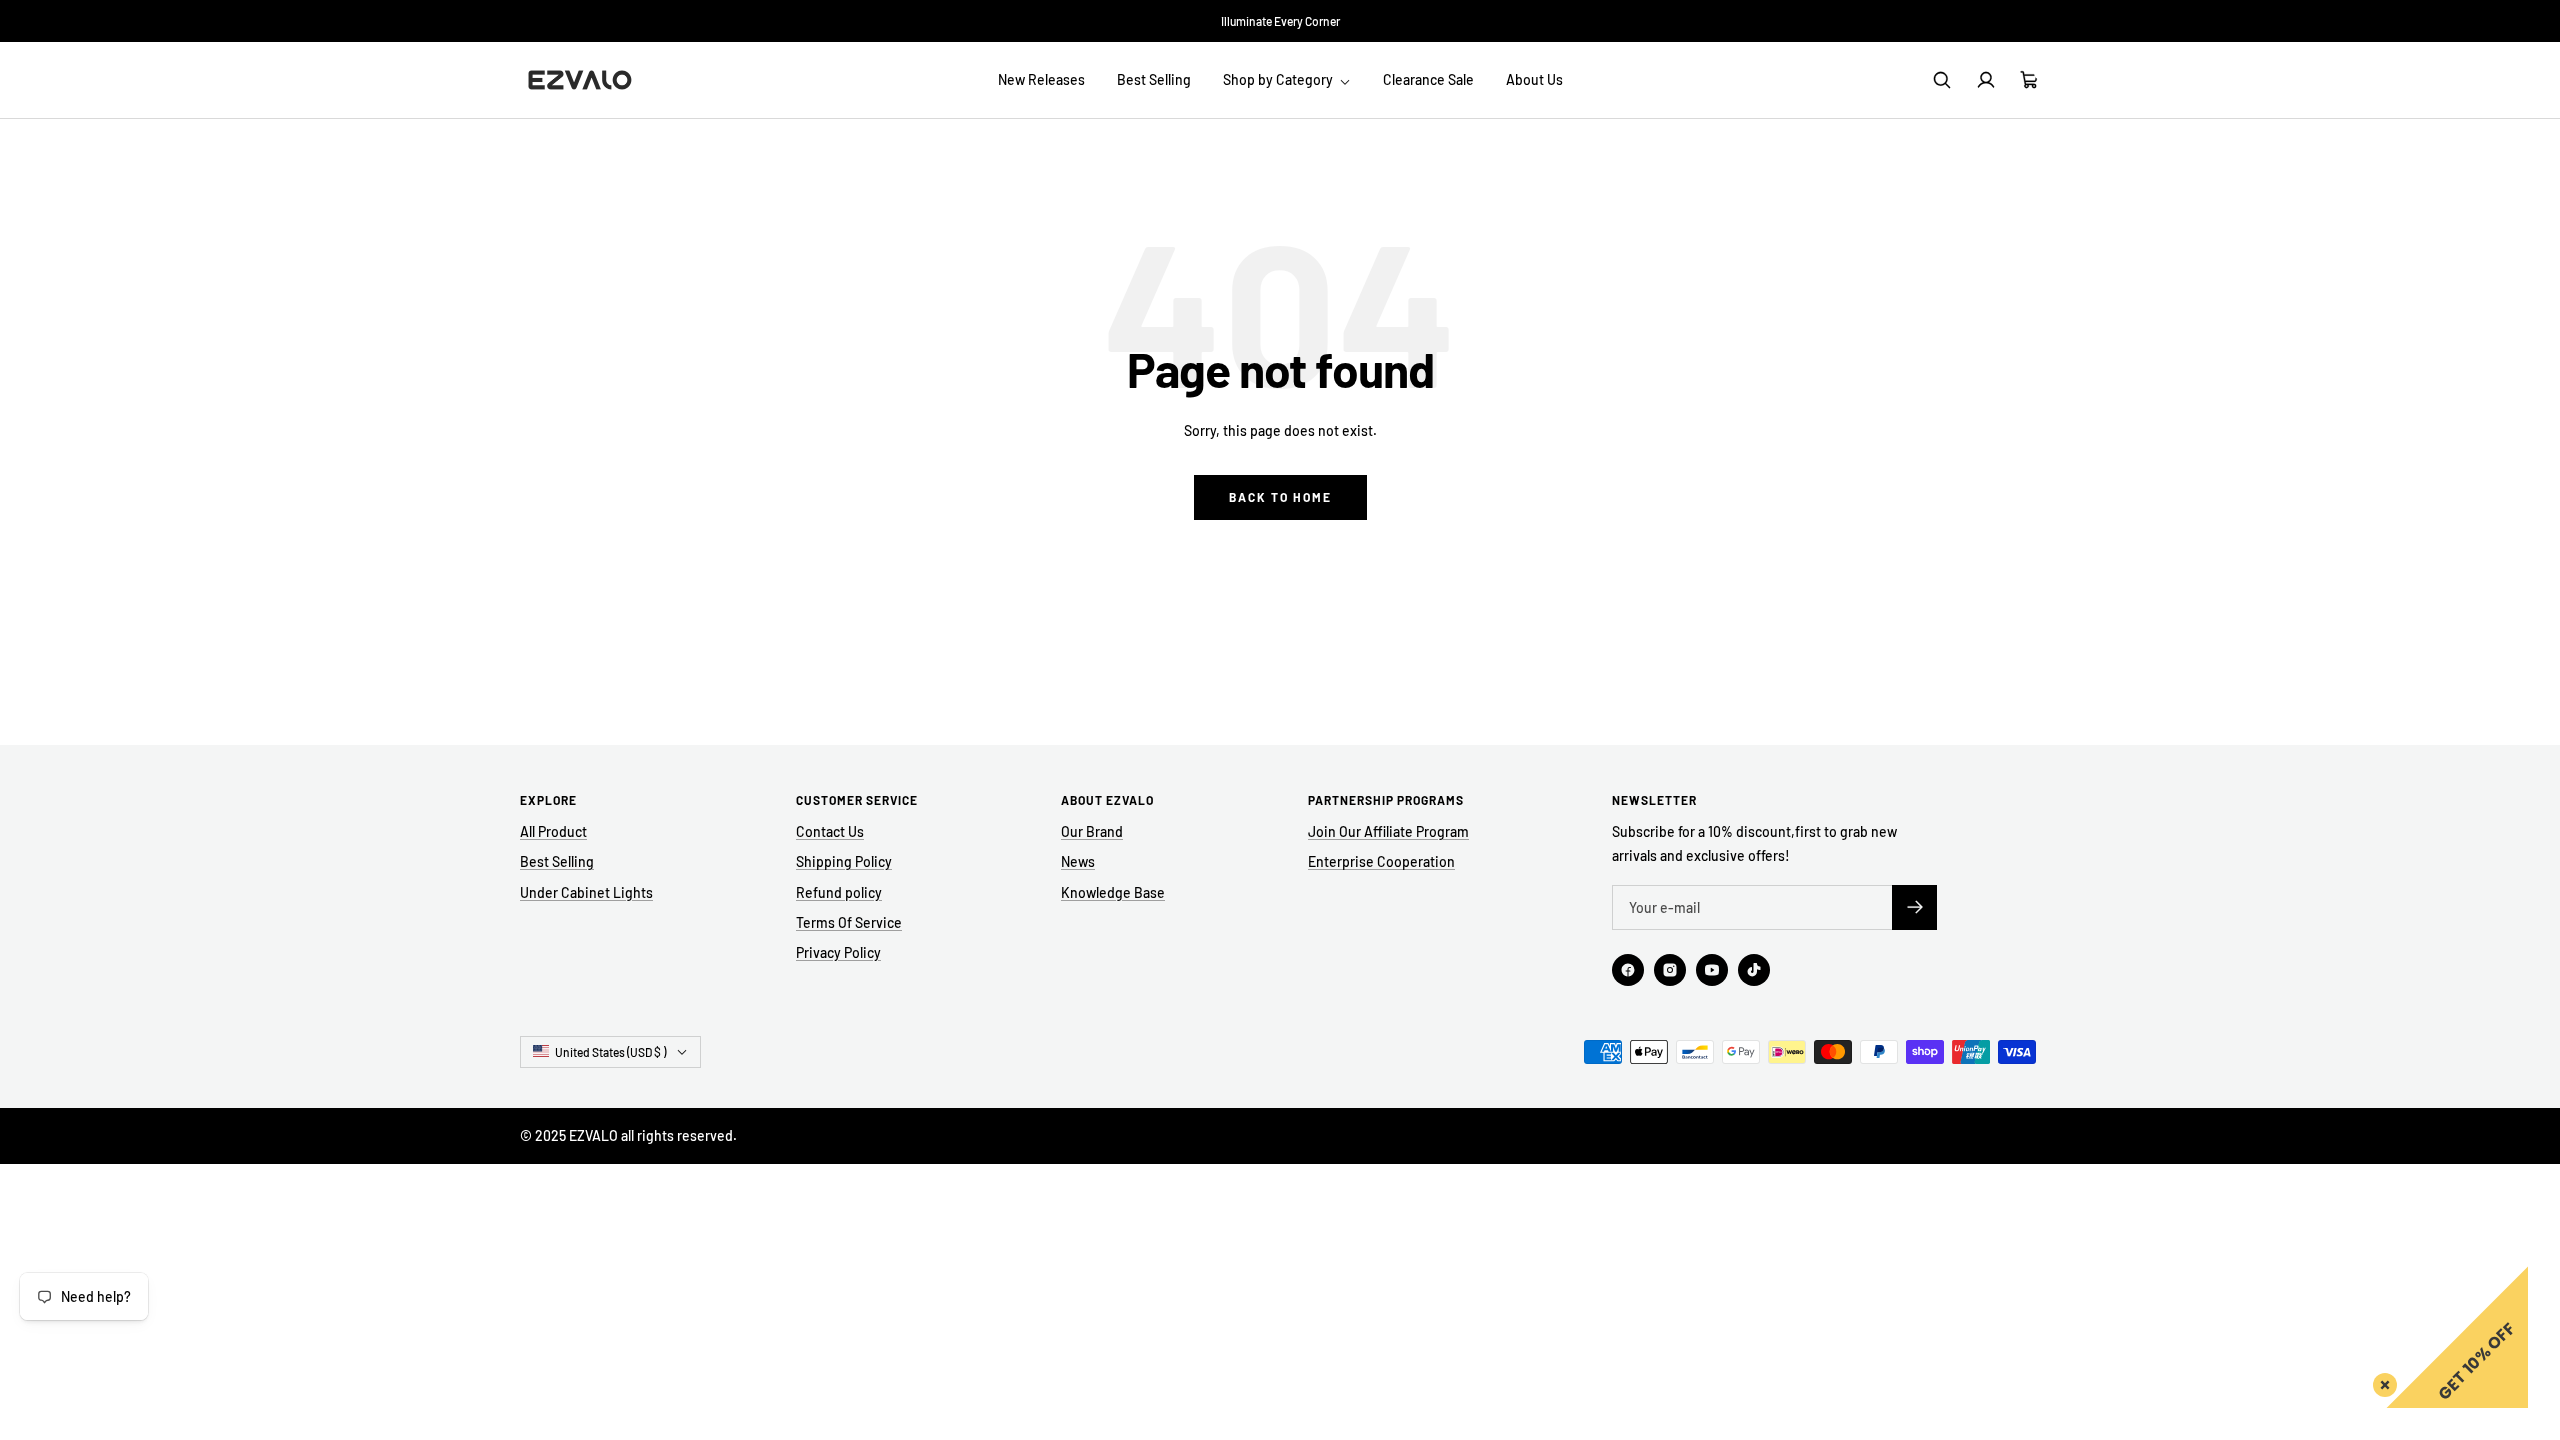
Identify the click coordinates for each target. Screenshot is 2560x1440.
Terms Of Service (849, 922)
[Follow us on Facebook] (1628, 970)
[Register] (1914, 907)
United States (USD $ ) (610, 1052)
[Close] (2381, 1381)
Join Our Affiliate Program (1388, 831)
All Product (553, 831)
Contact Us (830, 831)
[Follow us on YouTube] (1712, 970)
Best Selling (1154, 79)
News (1078, 861)
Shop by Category (1279, 79)
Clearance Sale (1428, 79)
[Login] (1986, 80)
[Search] (1942, 80)
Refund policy (839, 892)
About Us (1534, 79)
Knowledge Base (1113, 892)
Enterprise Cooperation (1381, 861)
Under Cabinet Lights (586, 892)
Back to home (1280, 497)
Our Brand (1092, 831)
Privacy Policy (838, 952)
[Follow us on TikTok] (1754, 970)
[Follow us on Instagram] (1670, 970)
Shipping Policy (844, 861)
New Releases (1041, 79)
